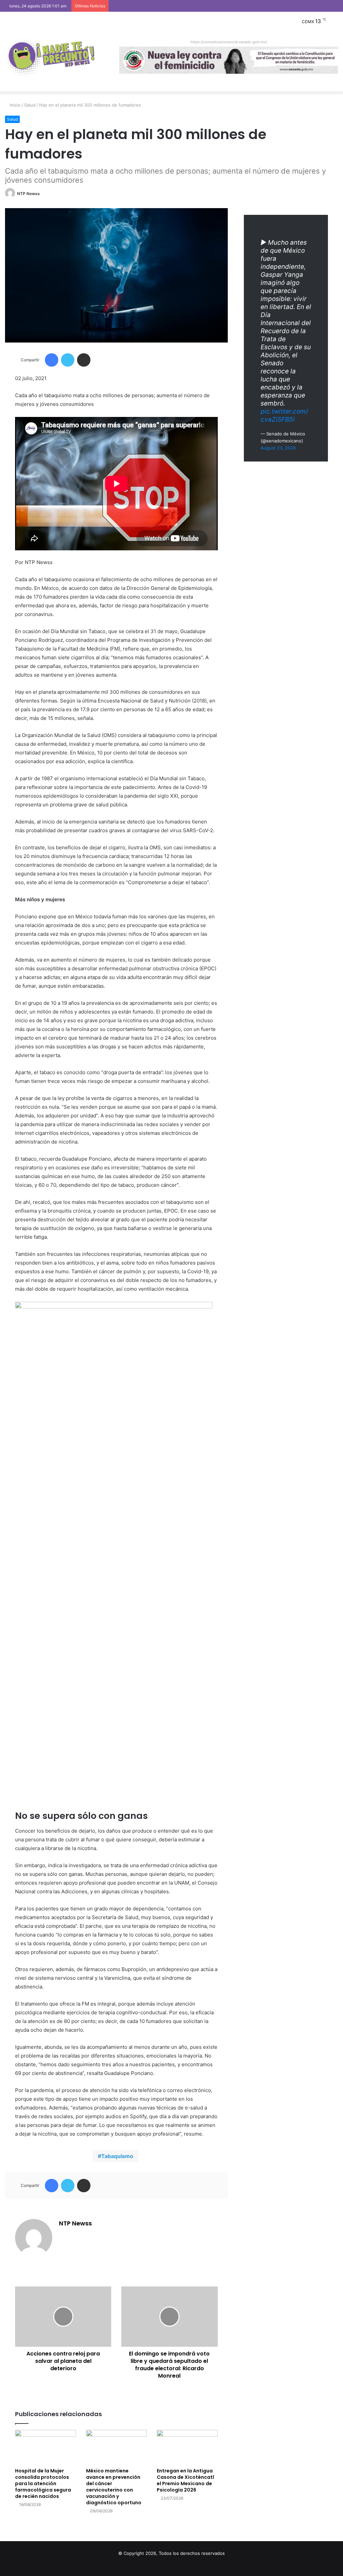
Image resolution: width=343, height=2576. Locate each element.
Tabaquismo (117, 2156)
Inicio (14, 105)
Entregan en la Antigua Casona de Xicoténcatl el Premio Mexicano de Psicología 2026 (185, 2480)
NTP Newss (28, 194)
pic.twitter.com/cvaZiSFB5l (284, 415)
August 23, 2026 (278, 448)
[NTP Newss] (50, 58)
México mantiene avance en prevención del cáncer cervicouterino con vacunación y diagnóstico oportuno (114, 2487)
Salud (30, 105)
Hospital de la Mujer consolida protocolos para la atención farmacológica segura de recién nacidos (43, 2483)
